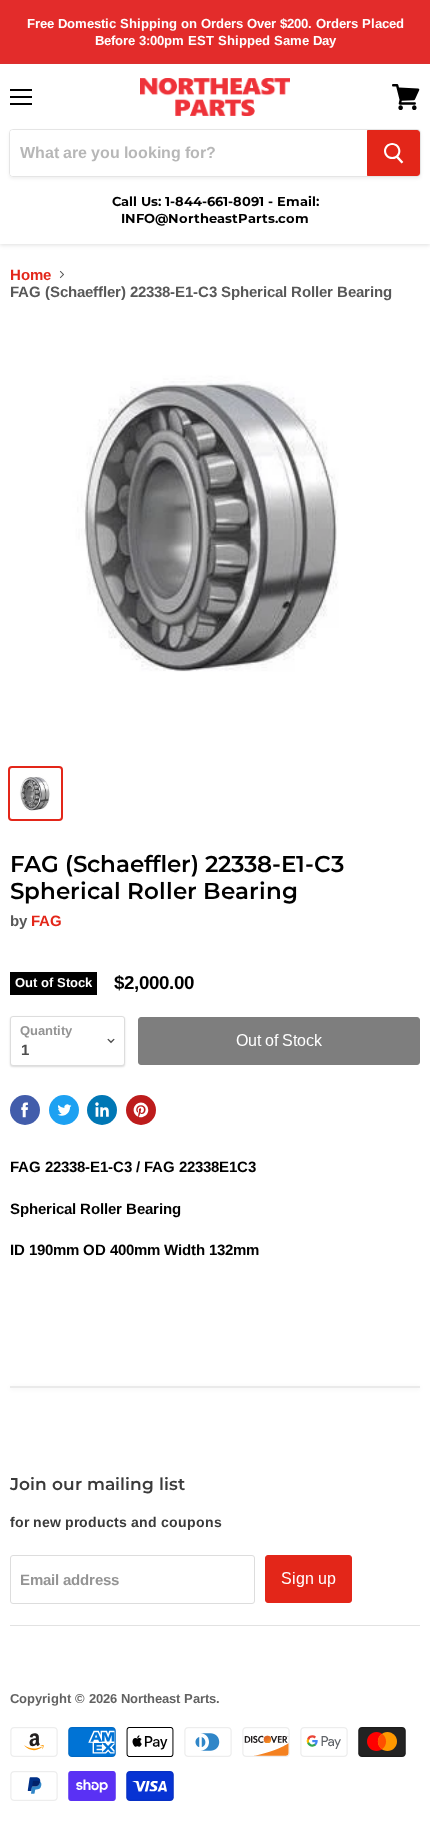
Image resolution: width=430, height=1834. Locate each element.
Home (30, 274)
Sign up (308, 1578)
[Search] (393, 153)
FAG (46, 920)
